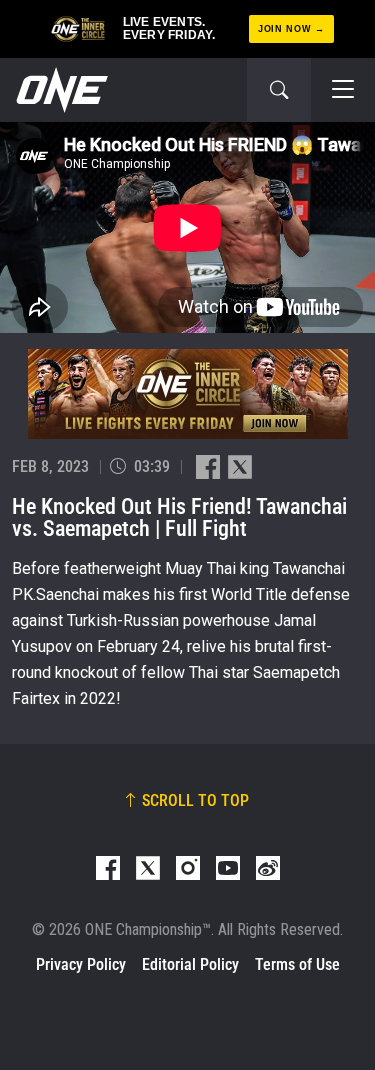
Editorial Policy (190, 964)
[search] (279, 90)
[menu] (343, 90)
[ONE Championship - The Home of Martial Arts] (60, 90)
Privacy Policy (81, 964)
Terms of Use (297, 964)
